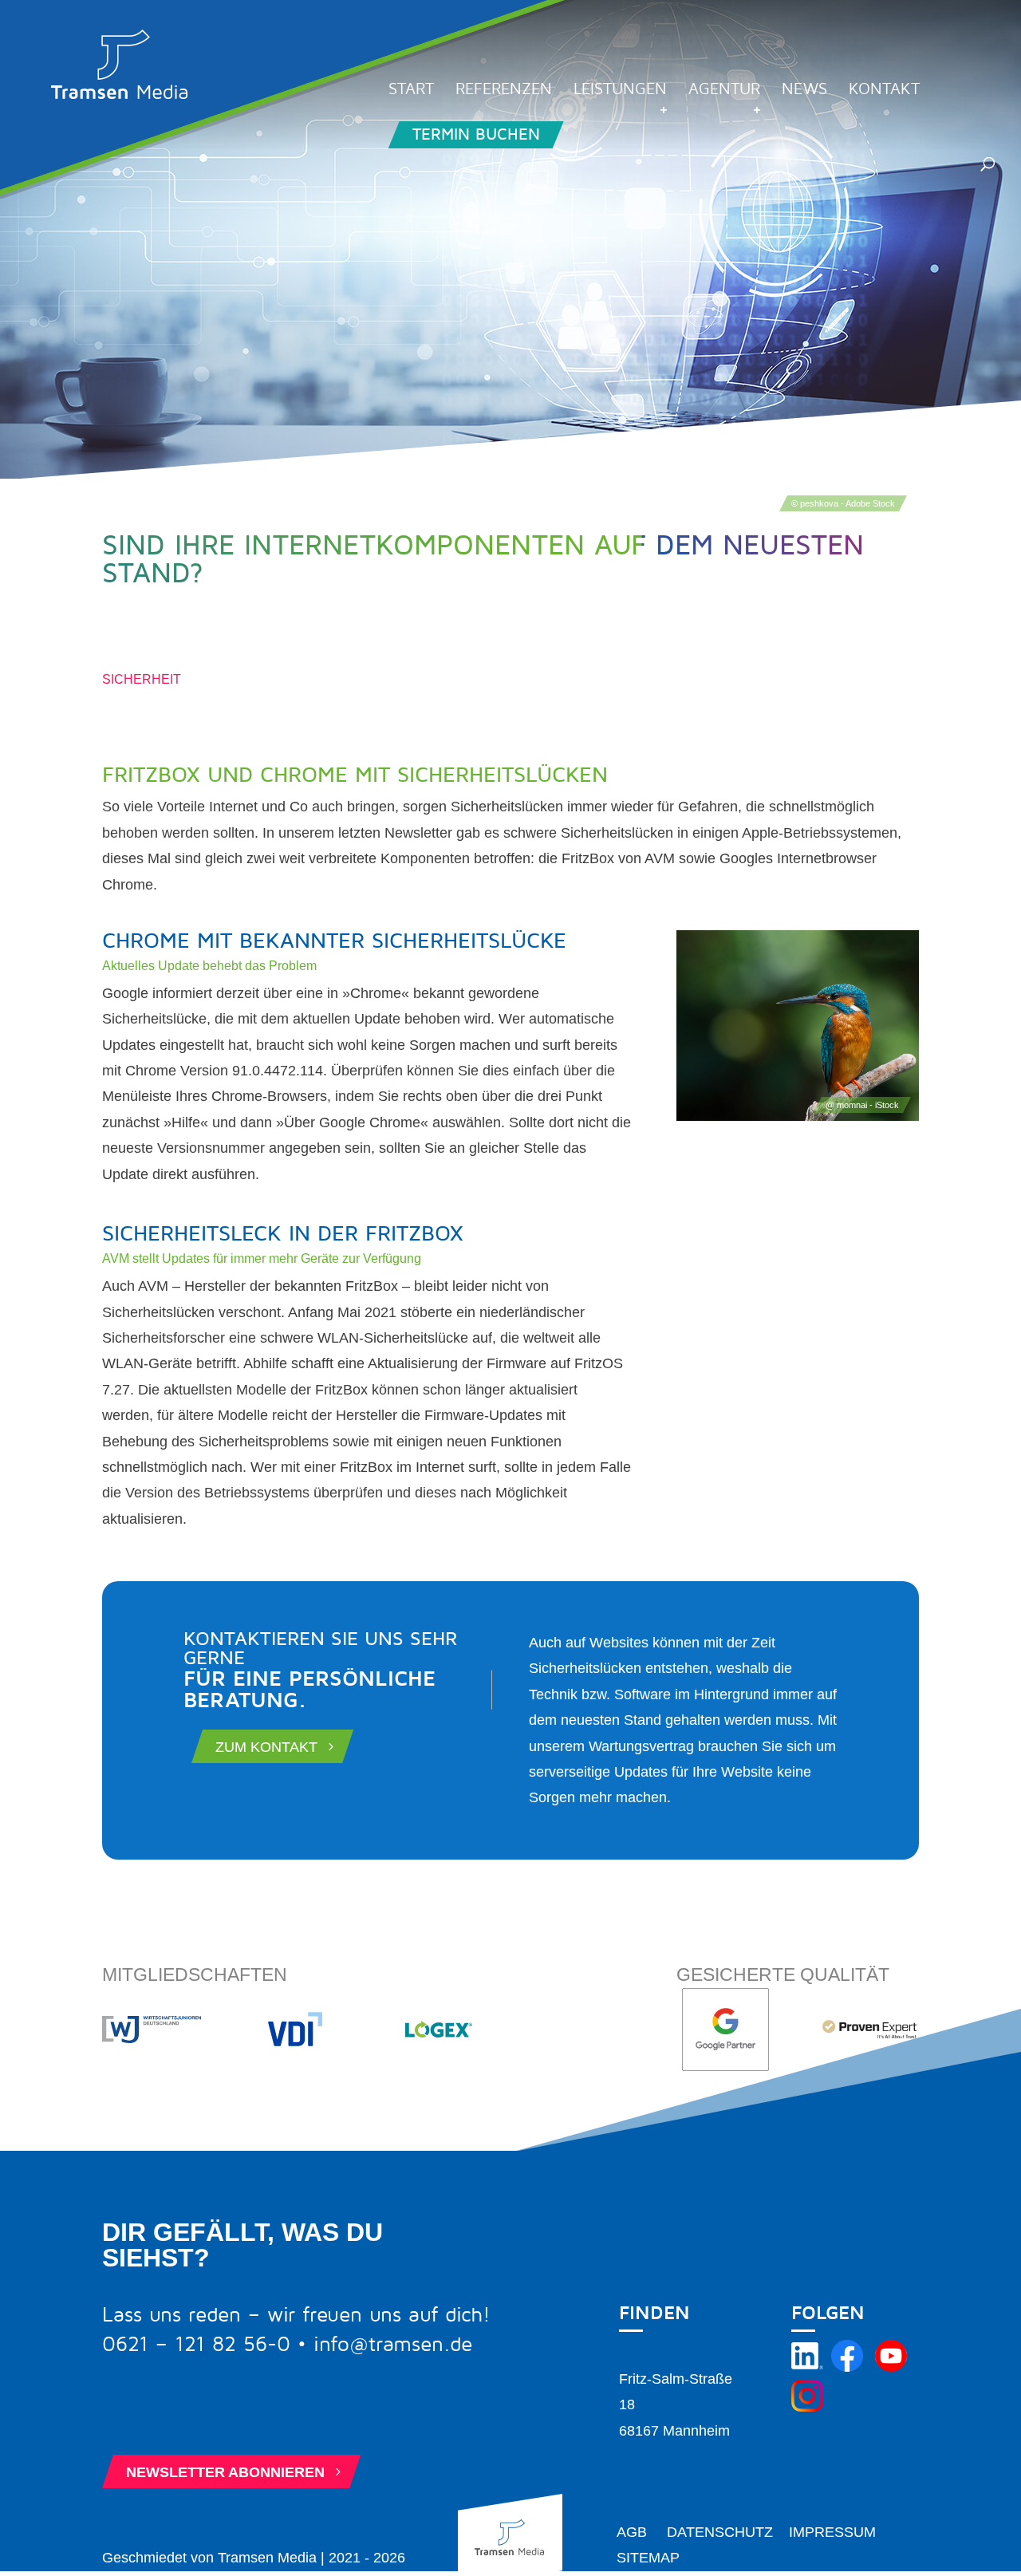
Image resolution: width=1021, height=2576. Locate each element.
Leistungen (620, 91)
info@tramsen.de (393, 2345)
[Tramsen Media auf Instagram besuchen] (807, 2407)
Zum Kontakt (276, 1746)
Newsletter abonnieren (235, 2471)
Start (411, 91)
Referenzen (504, 91)
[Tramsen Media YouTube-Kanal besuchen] (891, 2367)
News (804, 91)
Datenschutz (720, 2532)
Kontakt (884, 91)
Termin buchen (476, 135)
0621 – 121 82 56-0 (196, 2345)
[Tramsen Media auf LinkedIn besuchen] (807, 2367)
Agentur (724, 91)
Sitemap (648, 2558)
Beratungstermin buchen (241, 2416)
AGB (632, 2532)
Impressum (832, 2532)
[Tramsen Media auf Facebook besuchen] (847, 2367)
